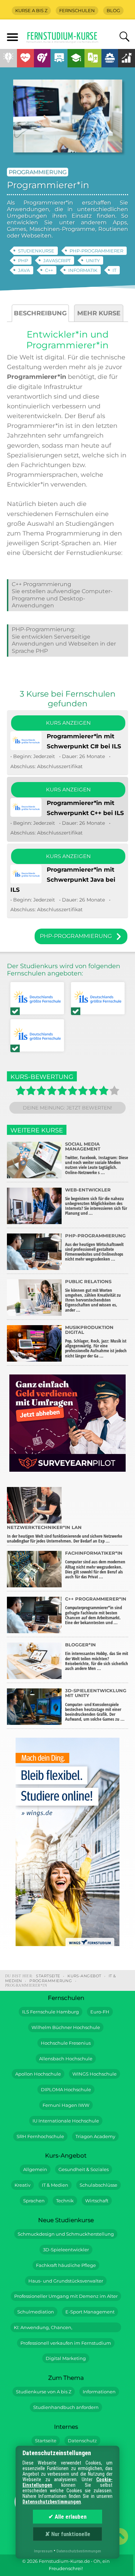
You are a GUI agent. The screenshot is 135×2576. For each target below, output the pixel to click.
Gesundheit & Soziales (84, 2170)
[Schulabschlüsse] (76, 58)
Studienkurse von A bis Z (44, 2392)
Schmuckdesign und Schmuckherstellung (66, 2234)
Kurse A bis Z (31, 11)
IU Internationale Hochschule (66, 2121)
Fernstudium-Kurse (62, 38)
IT (114, 270)
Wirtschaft (97, 2201)
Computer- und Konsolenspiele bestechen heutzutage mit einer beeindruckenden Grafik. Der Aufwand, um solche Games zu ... (96, 1705)
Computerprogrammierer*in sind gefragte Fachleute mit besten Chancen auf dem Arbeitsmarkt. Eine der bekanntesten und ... (96, 1611)
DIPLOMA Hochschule (66, 2090)
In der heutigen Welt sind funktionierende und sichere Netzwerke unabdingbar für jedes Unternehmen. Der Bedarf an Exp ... (65, 1534)
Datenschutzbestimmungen (52, 2502)
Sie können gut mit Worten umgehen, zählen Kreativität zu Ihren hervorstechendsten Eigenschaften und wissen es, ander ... (93, 1296)
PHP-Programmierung (43, 629)
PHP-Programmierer (96, 251)
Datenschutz (82, 2441)
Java (24, 270)
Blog (113, 11)
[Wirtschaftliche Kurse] (127, 58)
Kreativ (22, 2185)
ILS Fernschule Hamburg (51, 2012)
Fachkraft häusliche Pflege (66, 2265)
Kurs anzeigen (68, 723)
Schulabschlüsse (98, 2185)
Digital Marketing (66, 2358)
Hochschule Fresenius (66, 2043)
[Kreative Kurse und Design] (42, 58)
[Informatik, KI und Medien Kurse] (59, 58)
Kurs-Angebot (84, 1976)
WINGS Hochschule (94, 2074)
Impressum (43, 2551)
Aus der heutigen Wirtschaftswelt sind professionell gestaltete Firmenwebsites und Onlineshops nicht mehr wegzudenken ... (95, 1248)
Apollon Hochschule (38, 2074)
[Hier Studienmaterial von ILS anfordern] (37, 999)
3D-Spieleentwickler (66, 2250)
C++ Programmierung (42, 584)
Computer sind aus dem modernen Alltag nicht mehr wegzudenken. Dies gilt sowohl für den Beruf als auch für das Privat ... (95, 1565)
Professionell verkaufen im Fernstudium (66, 2343)
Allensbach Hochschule (66, 2059)
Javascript (57, 260)
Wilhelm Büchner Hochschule (66, 2027)
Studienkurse (36, 251)
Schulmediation (36, 2312)
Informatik (83, 270)
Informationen (99, 2392)
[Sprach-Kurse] (93, 58)
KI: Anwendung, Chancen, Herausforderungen (43, 2329)
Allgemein (35, 2170)
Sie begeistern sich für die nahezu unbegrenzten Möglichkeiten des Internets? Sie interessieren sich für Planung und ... (96, 1202)
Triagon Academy (95, 2137)
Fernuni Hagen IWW (66, 2105)
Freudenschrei (65, 2569)
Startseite (48, 1976)
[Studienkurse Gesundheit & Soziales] (25, 58)
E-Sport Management (90, 2312)
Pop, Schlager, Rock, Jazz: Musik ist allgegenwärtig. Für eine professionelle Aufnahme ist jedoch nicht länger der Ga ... (96, 1342)
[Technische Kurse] (110, 58)
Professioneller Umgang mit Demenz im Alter (66, 2296)
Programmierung (38, 172)
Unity (93, 260)
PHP (23, 260)
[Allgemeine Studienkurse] (8, 58)
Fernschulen (77, 11)
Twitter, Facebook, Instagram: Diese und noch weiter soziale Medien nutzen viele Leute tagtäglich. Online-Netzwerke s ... (97, 1158)
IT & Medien (55, 2185)
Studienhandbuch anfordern (66, 2407)
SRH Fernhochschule (40, 2137)
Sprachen (34, 2201)
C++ (49, 270)
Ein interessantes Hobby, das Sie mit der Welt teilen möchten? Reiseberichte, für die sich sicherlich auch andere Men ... (97, 1657)
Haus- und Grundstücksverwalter (66, 2281)
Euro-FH (100, 2012)
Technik (65, 2201)
